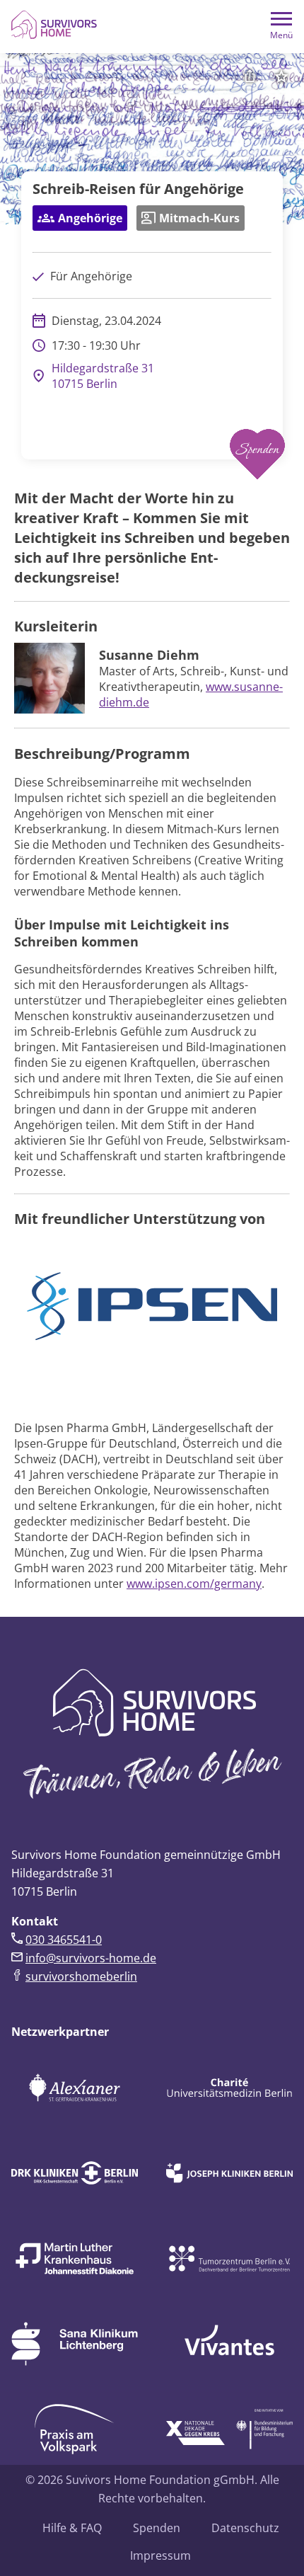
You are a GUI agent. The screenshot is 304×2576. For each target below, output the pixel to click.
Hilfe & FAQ (72, 2528)
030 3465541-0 (64, 1940)
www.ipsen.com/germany (194, 1584)
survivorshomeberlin (81, 1976)
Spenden (157, 2528)
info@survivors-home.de (91, 1958)
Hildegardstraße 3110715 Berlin (103, 376)
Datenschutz (245, 2528)
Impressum (160, 2555)
